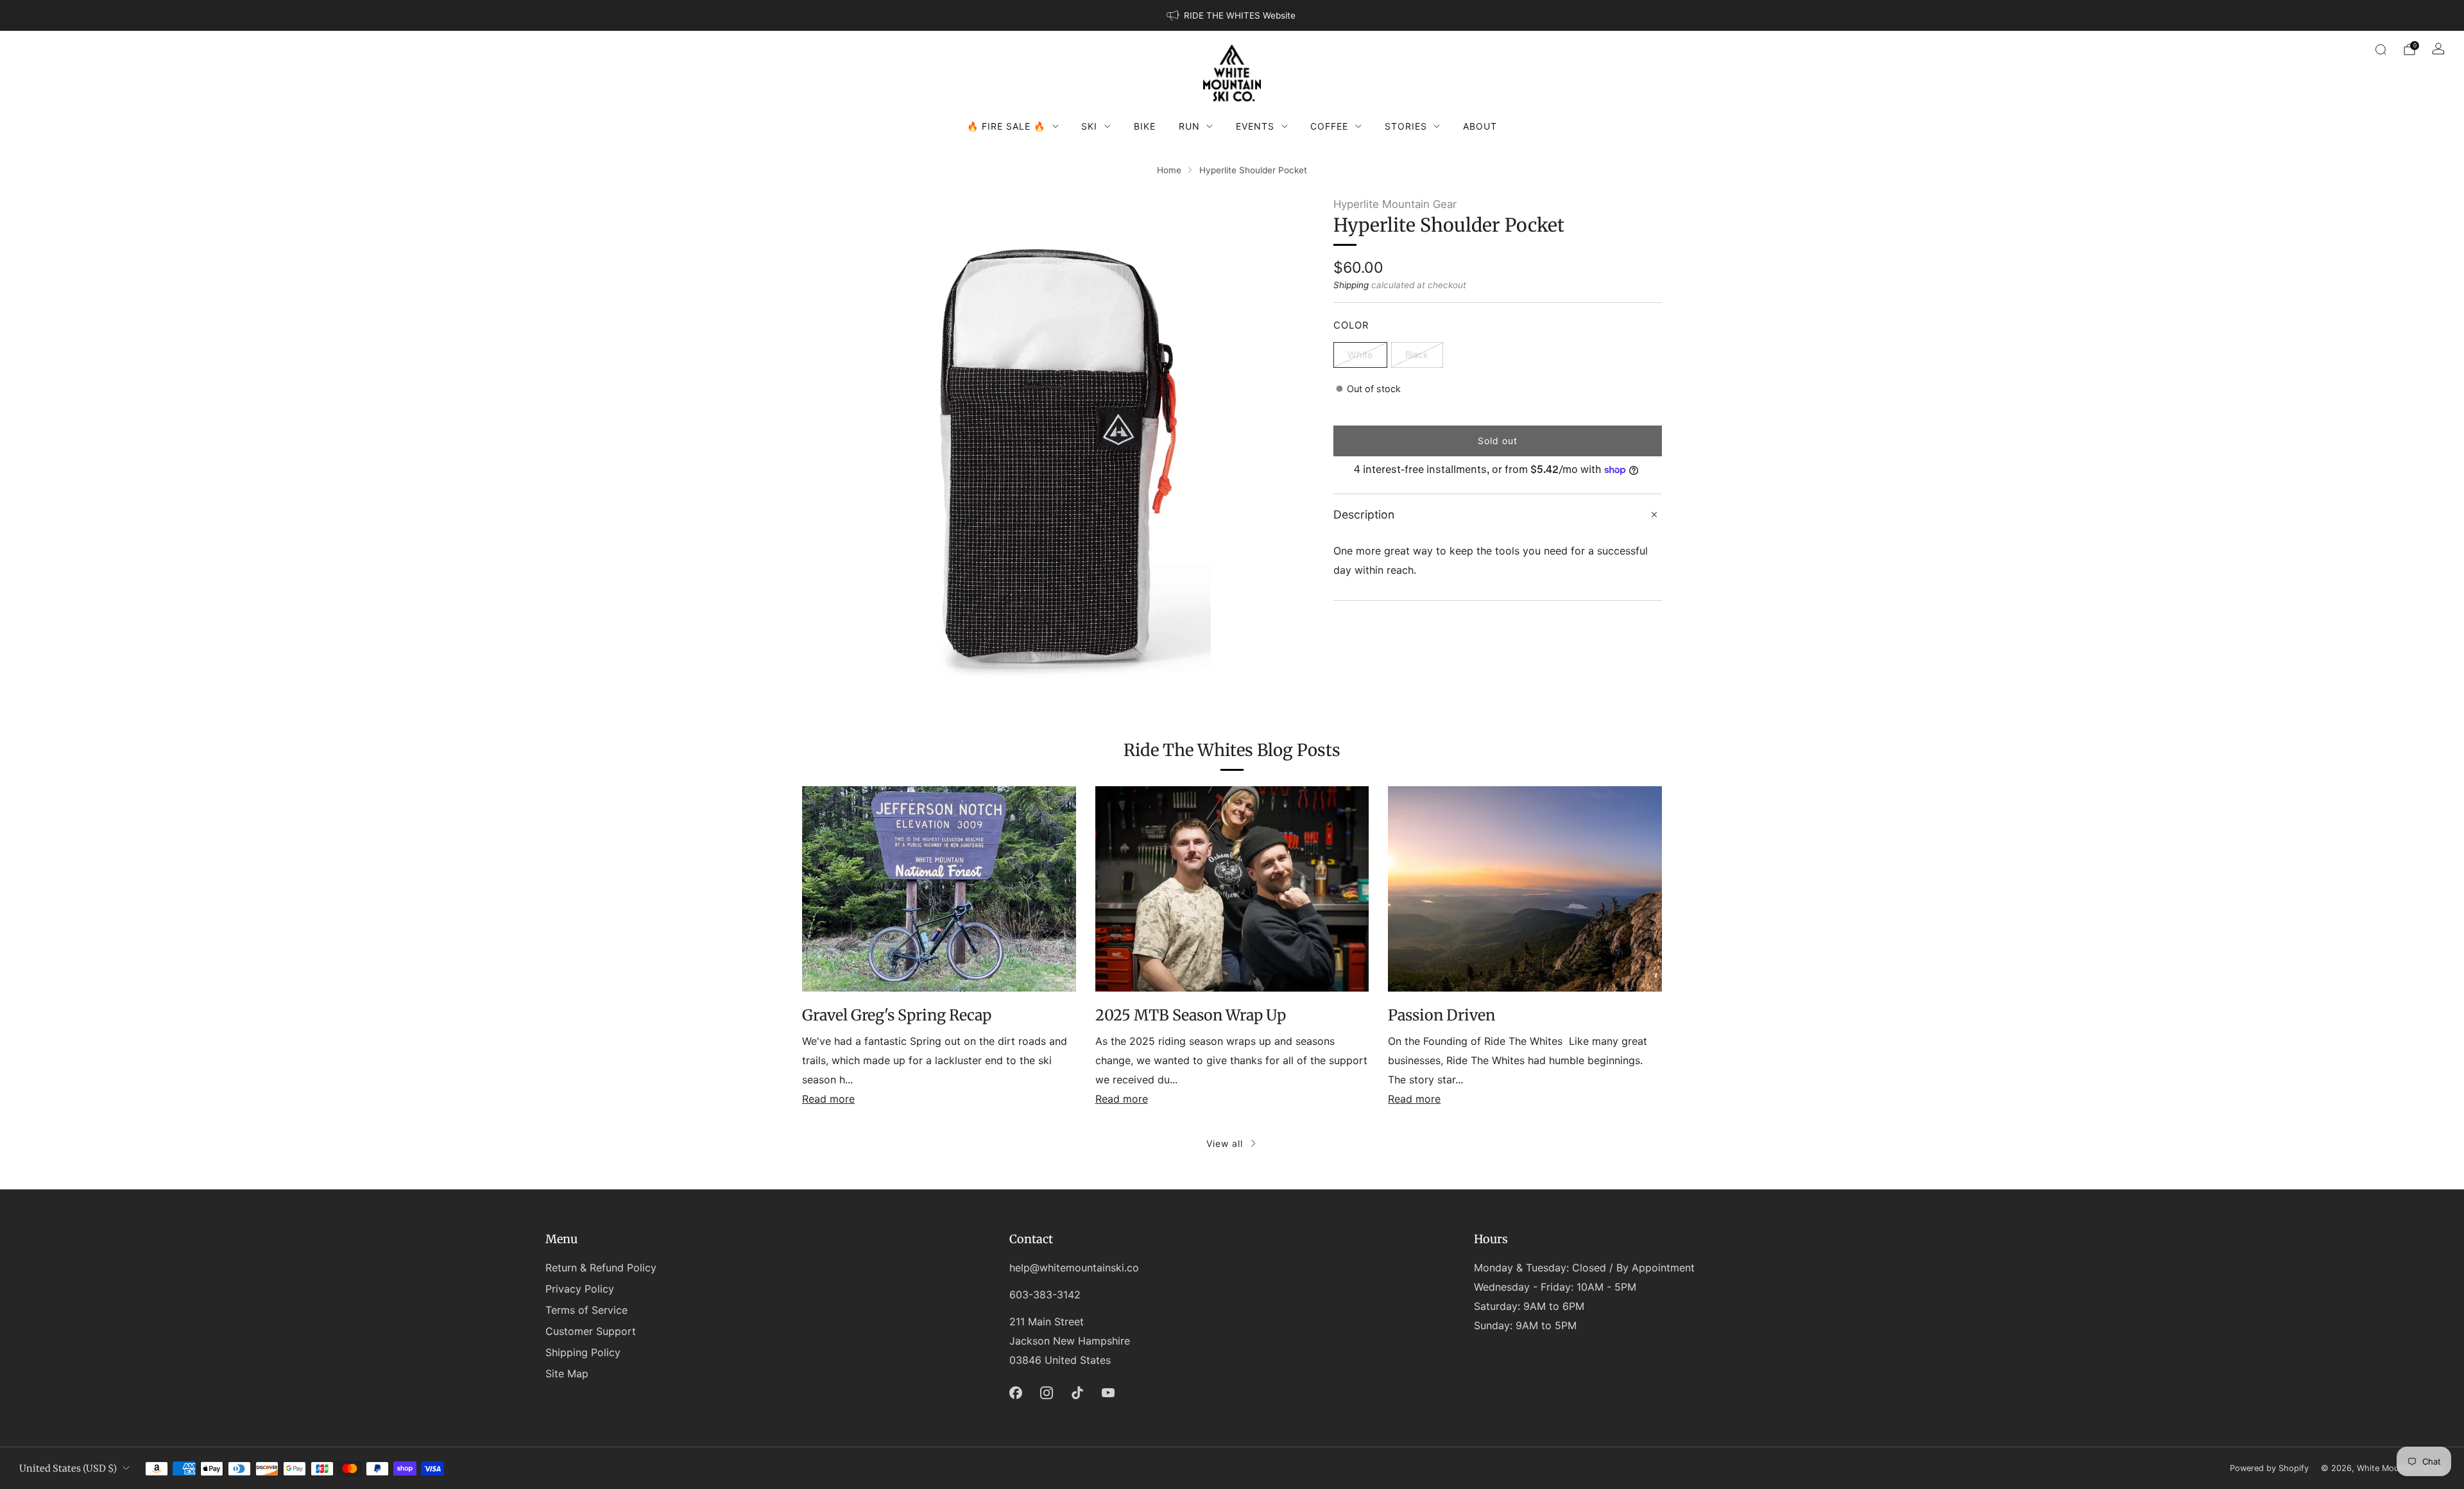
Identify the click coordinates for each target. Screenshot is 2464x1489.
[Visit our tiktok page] (1077, 1393)
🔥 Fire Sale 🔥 (1006, 126)
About (1480, 126)
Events (1255, 126)
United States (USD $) (68, 1468)
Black (1417, 355)
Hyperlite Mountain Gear (1395, 204)
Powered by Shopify (2269, 1468)
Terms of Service (586, 1310)
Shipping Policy (583, 1352)
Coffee (1329, 126)
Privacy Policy (580, 1289)
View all (1225, 1143)
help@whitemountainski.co (1074, 1268)
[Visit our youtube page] (1108, 1393)
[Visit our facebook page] (1016, 1393)
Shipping (1351, 285)
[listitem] (1232, 15)
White (1360, 355)
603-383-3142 (1045, 1295)
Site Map (567, 1373)
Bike (1145, 126)
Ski (1089, 126)
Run (1189, 126)
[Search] (2381, 49)
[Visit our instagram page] (1047, 1393)
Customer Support (591, 1331)
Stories (1406, 126)
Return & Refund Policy (601, 1268)
